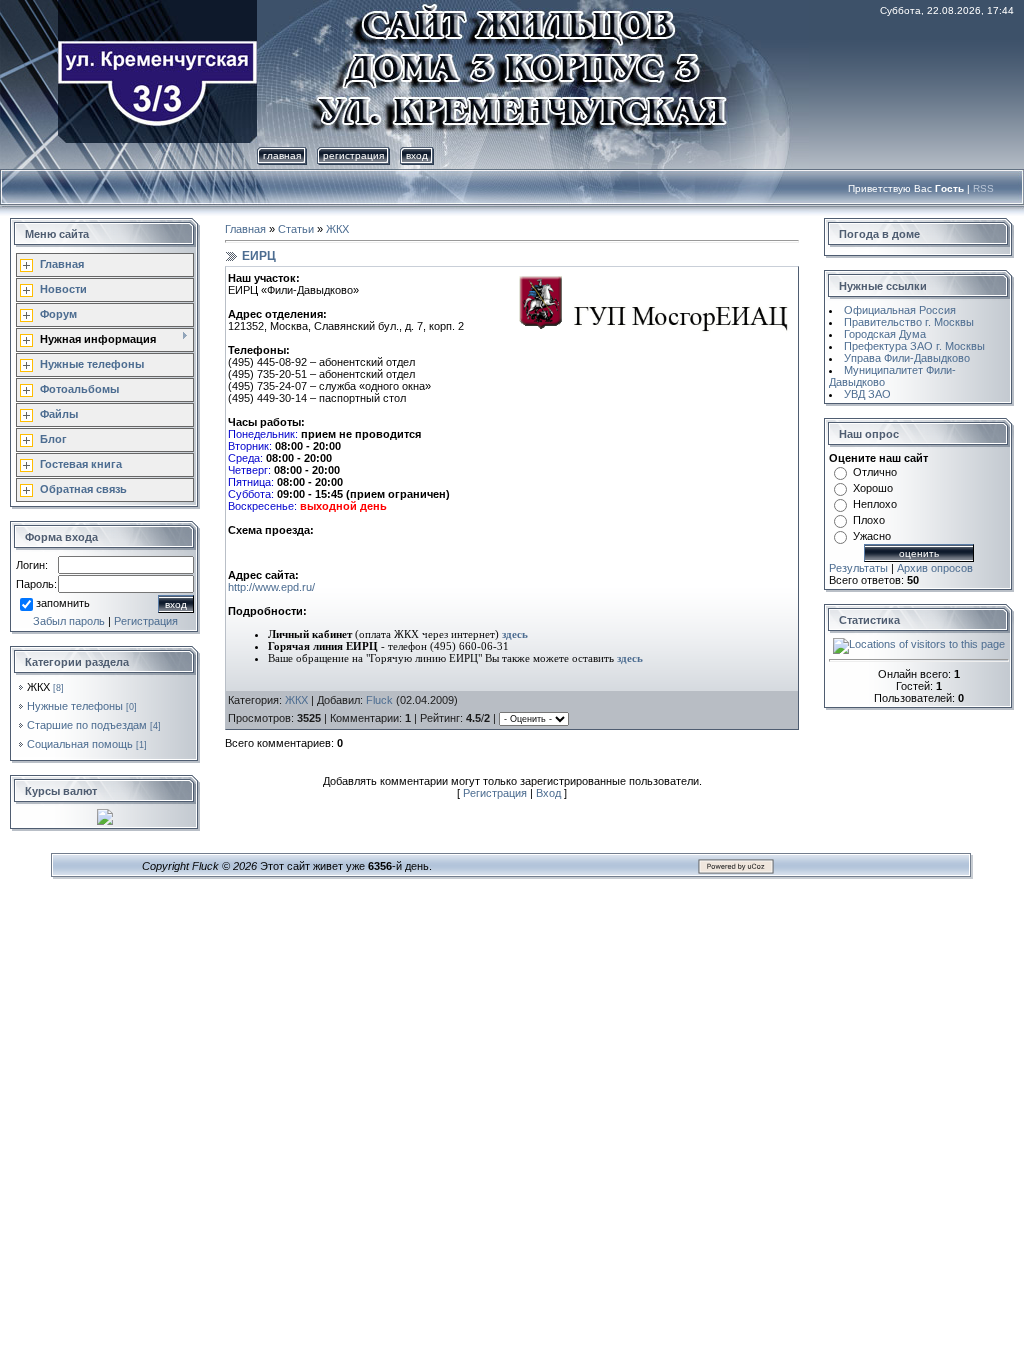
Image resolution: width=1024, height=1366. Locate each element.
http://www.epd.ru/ (271, 587)
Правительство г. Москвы (909, 322)
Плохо (869, 520)
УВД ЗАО (867, 394)
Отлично (875, 472)
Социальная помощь (80, 744)
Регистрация (353, 155)
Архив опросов (935, 568)
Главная (282, 155)
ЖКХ (38, 687)
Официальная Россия (900, 310)
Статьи (296, 229)
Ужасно (872, 536)
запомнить (63, 603)
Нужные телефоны (75, 706)
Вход (417, 155)
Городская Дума (885, 334)
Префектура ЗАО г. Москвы (914, 346)
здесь (515, 634)
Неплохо (875, 504)
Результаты (858, 568)
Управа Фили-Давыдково (907, 358)
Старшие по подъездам (87, 725)
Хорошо (873, 488)
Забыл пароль (69, 621)
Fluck (379, 700)
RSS (983, 188)
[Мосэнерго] (316, 587)
